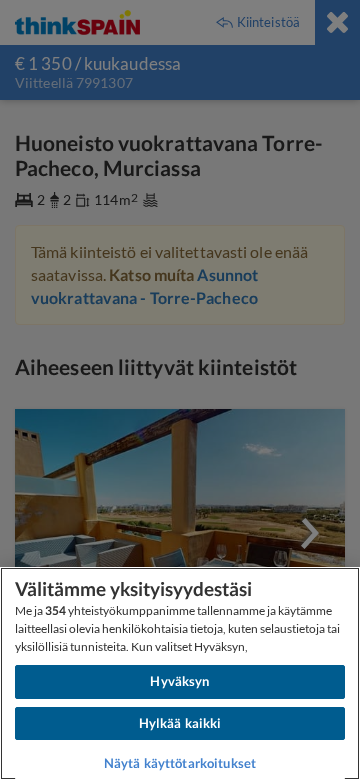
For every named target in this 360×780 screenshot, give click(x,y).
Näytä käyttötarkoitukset (180, 763)
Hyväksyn (179, 681)
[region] (180, 673)
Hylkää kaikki (180, 723)
